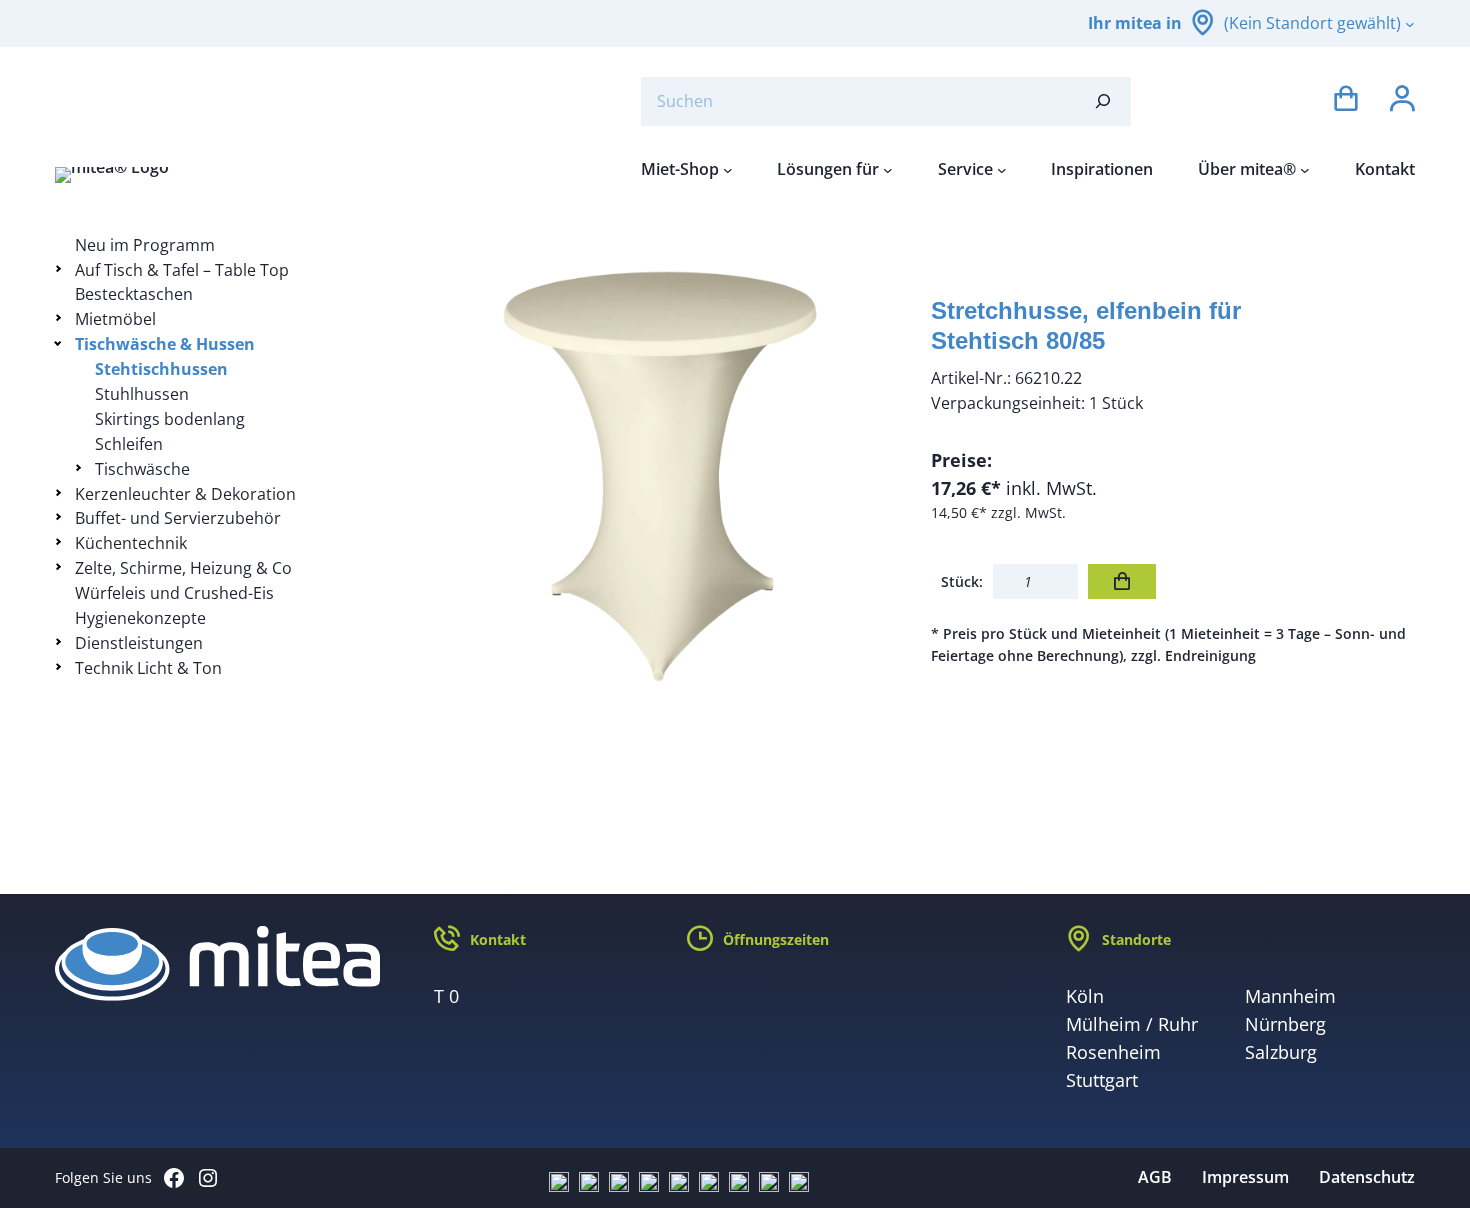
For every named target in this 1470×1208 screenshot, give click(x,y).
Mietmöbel (115, 319)
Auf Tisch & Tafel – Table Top (182, 270)
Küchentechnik (131, 543)
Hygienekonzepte (140, 618)
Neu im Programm (145, 245)
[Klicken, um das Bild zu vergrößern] (660, 475)
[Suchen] (1103, 101)
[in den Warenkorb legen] (1122, 581)
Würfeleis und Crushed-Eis (174, 593)
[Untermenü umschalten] (61, 268)
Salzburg (1281, 1052)
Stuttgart (1102, 1080)
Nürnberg (1285, 1024)
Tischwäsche (142, 469)
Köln (1085, 996)
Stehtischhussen (161, 369)
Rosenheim (1113, 1052)
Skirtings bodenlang (170, 419)
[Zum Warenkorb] (1346, 101)
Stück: (962, 581)
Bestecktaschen (134, 294)
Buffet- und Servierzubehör (178, 518)
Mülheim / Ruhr (1132, 1024)
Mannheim (1290, 996)
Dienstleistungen (139, 643)
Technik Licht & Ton (148, 668)
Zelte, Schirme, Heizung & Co (183, 568)
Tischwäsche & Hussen (165, 344)
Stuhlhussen (142, 394)
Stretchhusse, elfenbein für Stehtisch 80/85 (1086, 325)
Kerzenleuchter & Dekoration (185, 494)
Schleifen (129, 444)
